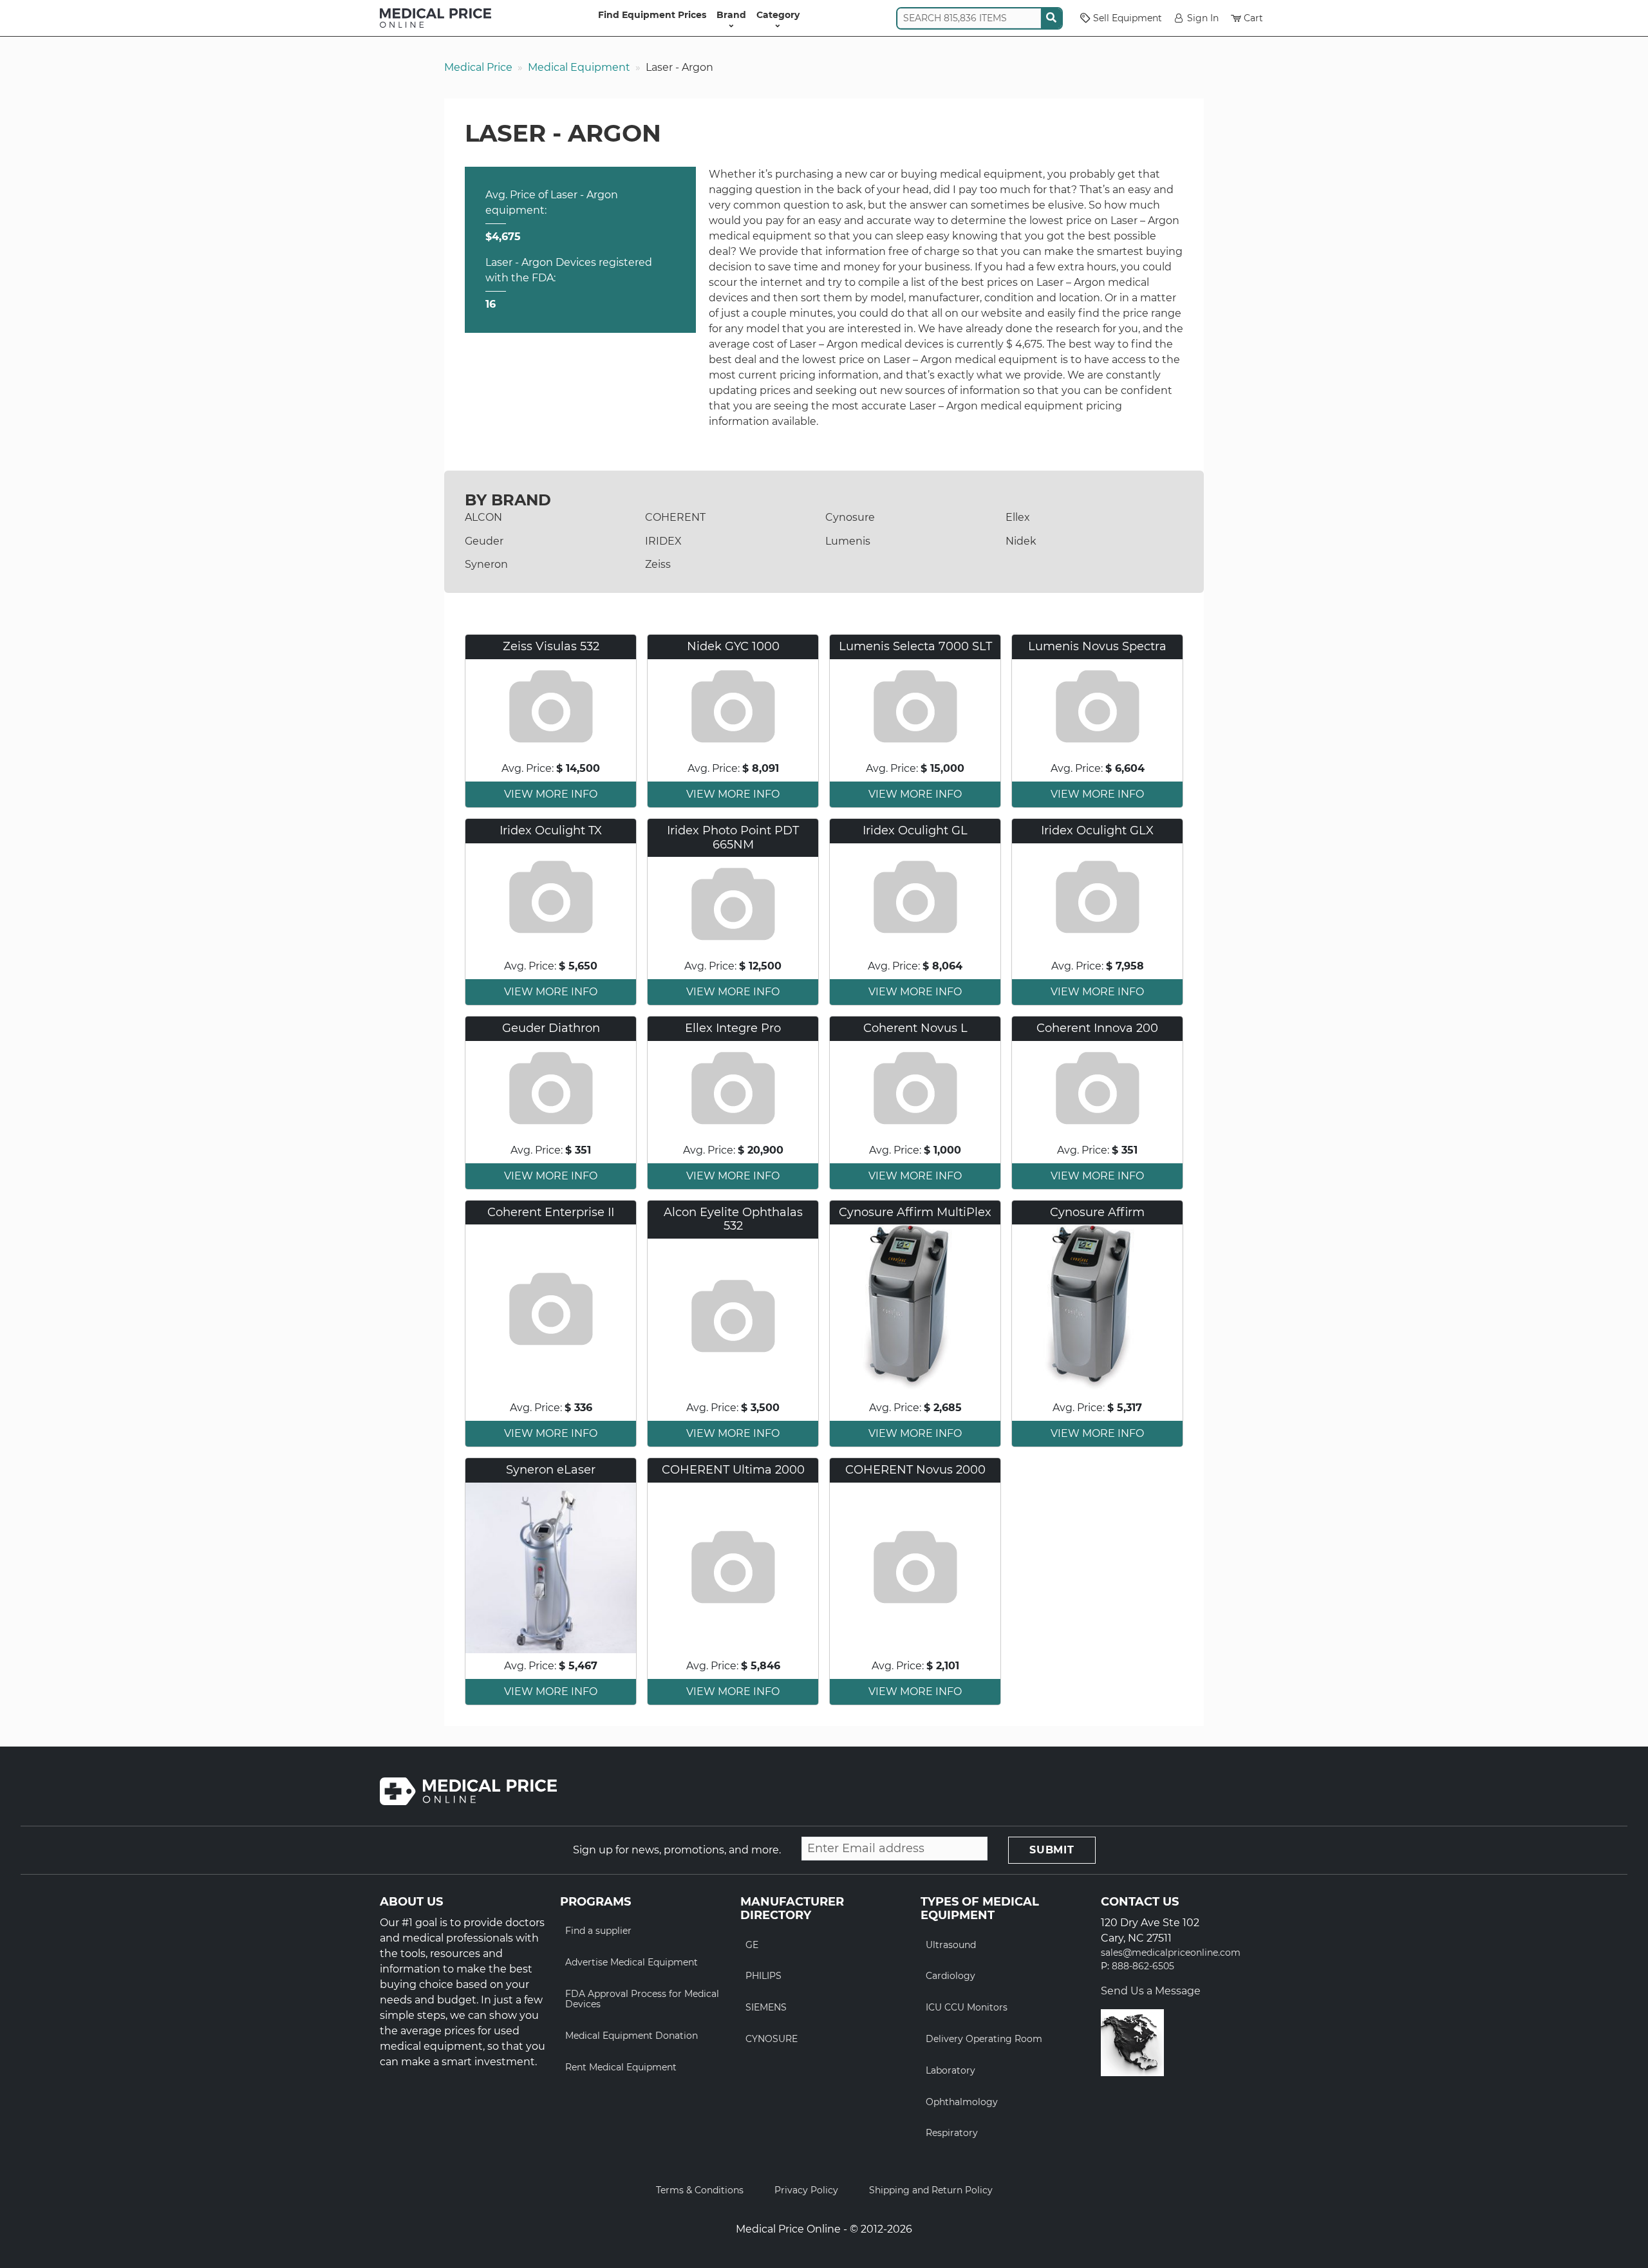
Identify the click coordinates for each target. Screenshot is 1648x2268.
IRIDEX (663, 541)
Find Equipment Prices (652, 15)
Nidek (1021, 541)
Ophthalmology (962, 2102)
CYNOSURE (772, 2039)
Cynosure (850, 517)
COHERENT (675, 517)
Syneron (486, 564)
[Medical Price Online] (435, 18)
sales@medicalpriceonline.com (1171, 1953)
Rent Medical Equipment (621, 2067)
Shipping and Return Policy (931, 2190)
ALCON (483, 517)
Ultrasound (951, 1945)
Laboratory (950, 2070)
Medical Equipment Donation (632, 2036)
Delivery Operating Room (984, 2039)
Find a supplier (598, 1931)
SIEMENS (766, 2007)
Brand (731, 15)
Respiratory (952, 2133)
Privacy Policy (806, 2190)
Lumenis (848, 541)
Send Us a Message (1151, 1991)
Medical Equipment (579, 67)
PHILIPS (763, 1976)
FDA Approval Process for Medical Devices (642, 1999)
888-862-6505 (1143, 1966)
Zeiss (658, 564)
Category (778, 15)
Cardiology (950, 1976)
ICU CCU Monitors (967, 2007)
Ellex (1018, 517)
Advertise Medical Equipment (632, 1962)
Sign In (1203, 18)
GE (752, 1945)
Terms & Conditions (700, 2190)
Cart (1253, 18)
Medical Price (478, 67)
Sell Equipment (1128, 18)
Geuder (484, 541)
